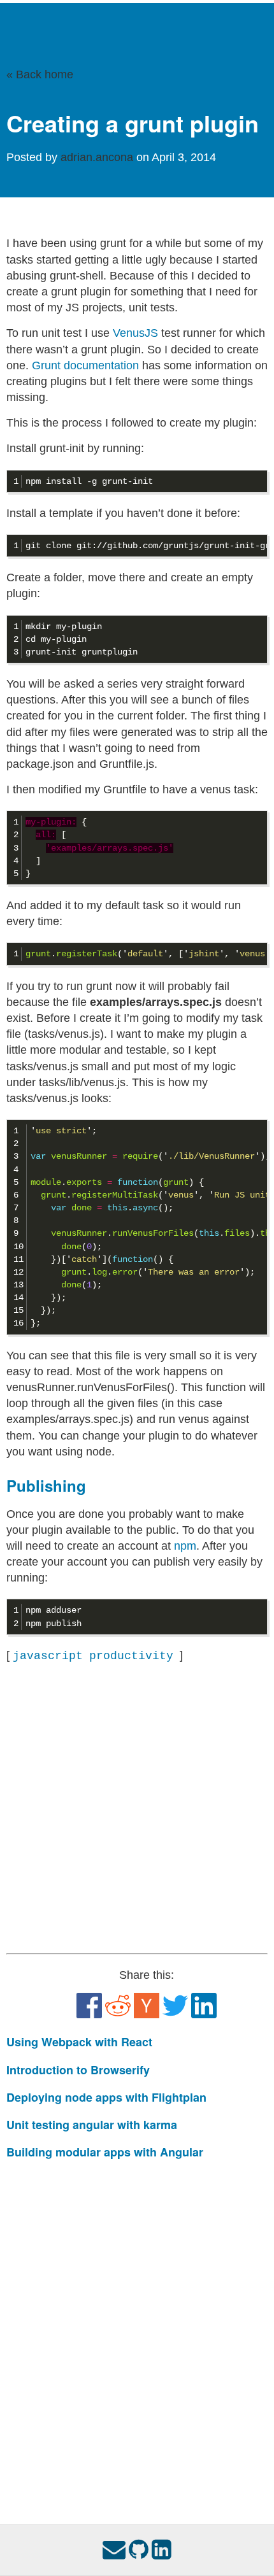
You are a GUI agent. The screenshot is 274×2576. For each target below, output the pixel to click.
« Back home (40, 74)
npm (185, 1546)
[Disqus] (137, 2329)
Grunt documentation (85, 365)
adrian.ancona (98, 157)
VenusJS (135, 333)
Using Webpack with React (79, 2042)
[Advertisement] (137, 1809)
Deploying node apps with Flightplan (106, 2097)
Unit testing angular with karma (92, 2125)
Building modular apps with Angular (105, 2152)
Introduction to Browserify (78, 2070)
